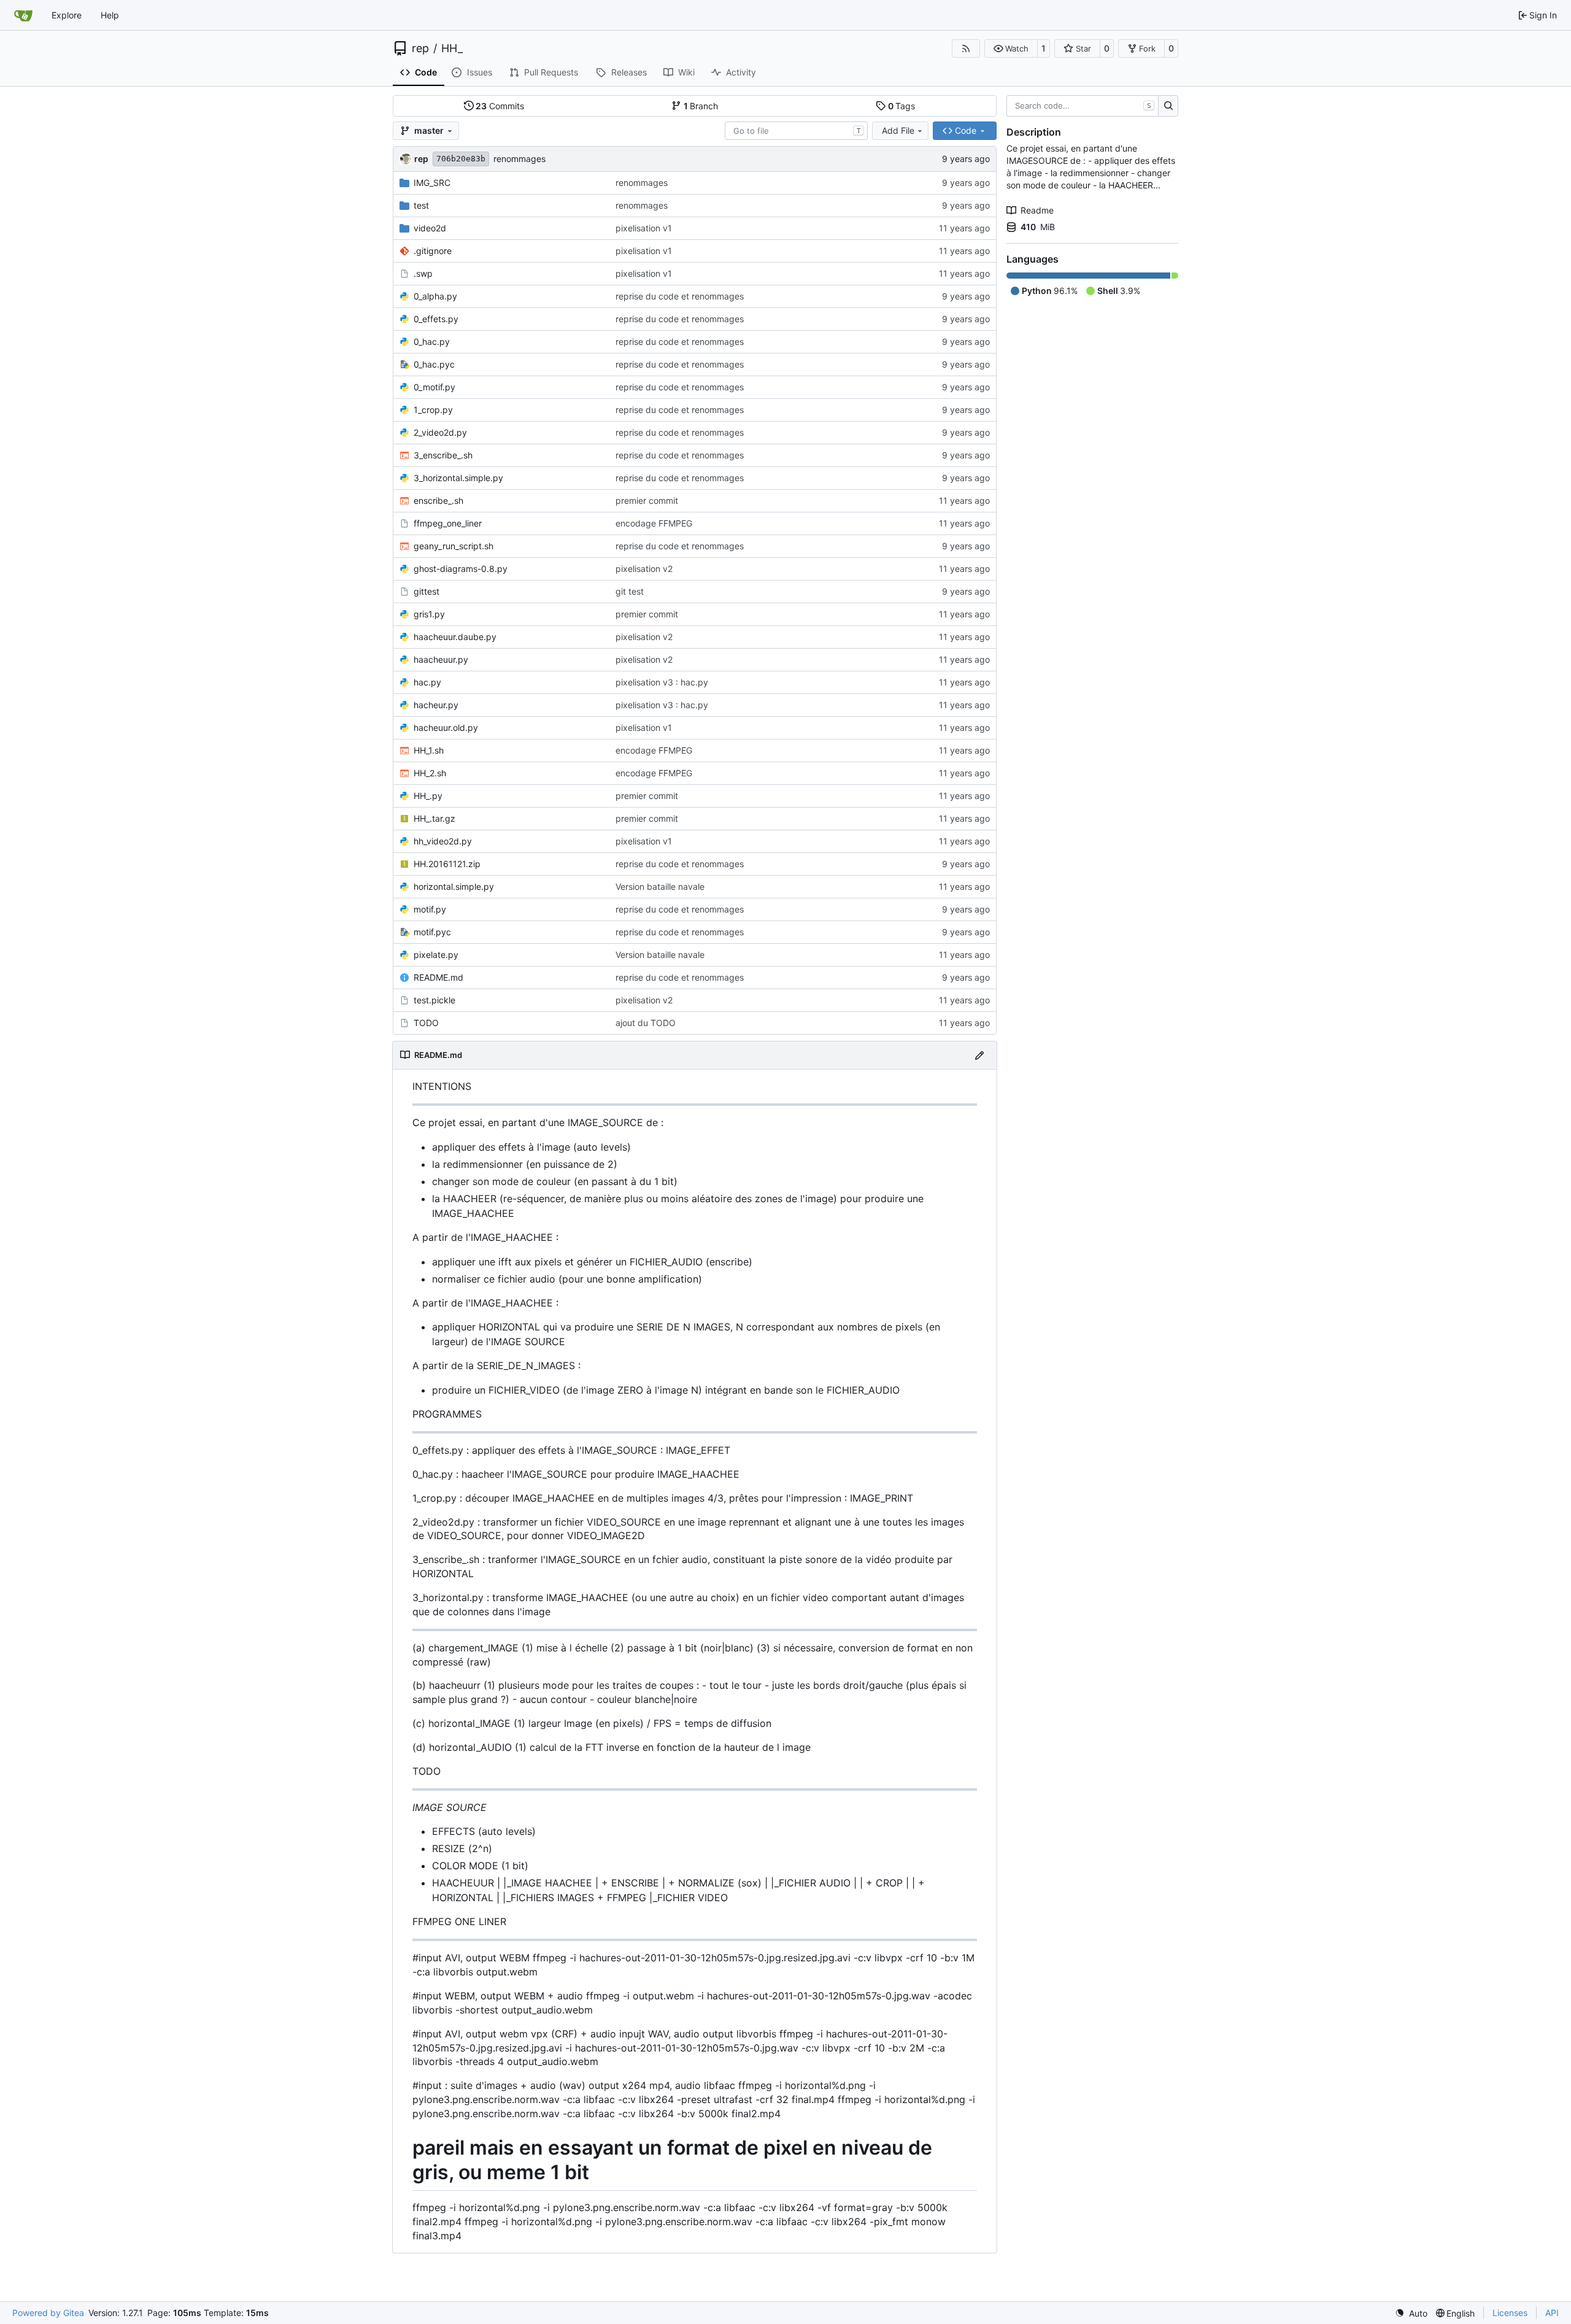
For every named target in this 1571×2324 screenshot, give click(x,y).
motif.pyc (432, 932)
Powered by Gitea (48, 2313)
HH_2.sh (430, 773)
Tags (902, 106)
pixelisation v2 (644, 569)
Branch (701, 106)
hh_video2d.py (443, 841)
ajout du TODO (646, 1023)
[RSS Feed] (966, 48)
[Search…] (1168, 106)
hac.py (427, 682)
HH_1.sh (429, 750)
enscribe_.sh (438, 500)
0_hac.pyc (434, 364)
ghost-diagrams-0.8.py (461, 569)
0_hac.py (432, 342)
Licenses (1510, 2313)
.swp (423, 273)
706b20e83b (461, 159)
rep (420, 48)
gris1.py (429, 614)
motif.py (430, 909)
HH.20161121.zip (447, 864)
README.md (438, 977)
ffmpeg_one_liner (448, 523)
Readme (1037, 210)
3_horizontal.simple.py (458, 478)
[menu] (1411, 2313)
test (421, 205)
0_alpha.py (435, 296)
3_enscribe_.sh (443, 455)
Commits (500, 106)
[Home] (23, 15)
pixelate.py (436, 955)
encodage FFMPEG (654, 523)
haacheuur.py (441, 659)
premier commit (647, 500)
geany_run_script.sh (454, 546)
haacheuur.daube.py (455, 637)
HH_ (452, 48)
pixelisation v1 (644, 228)
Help (110, 15)
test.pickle (434, 1000)
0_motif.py (434, 387)
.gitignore (433, 251)
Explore (67, 15)
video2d (430, 228)
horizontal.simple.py (454, 886)
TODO (426, 1023)
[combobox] (796, 131)
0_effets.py (436, 319)
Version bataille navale (660, 886)
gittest (427, 591)
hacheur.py (436, 705)
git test (630, 591)
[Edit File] (979, 1055)
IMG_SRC (432, 183)
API (1552, 2313)
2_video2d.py (440, 432)
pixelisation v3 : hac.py (662, 682)
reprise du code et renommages (680, 296)
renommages (519, 159)
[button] (1011, 48)
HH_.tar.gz (434, 818)
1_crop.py (433, 410)
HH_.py (428, 796)
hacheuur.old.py (446, 728)
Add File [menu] (898, 130)
